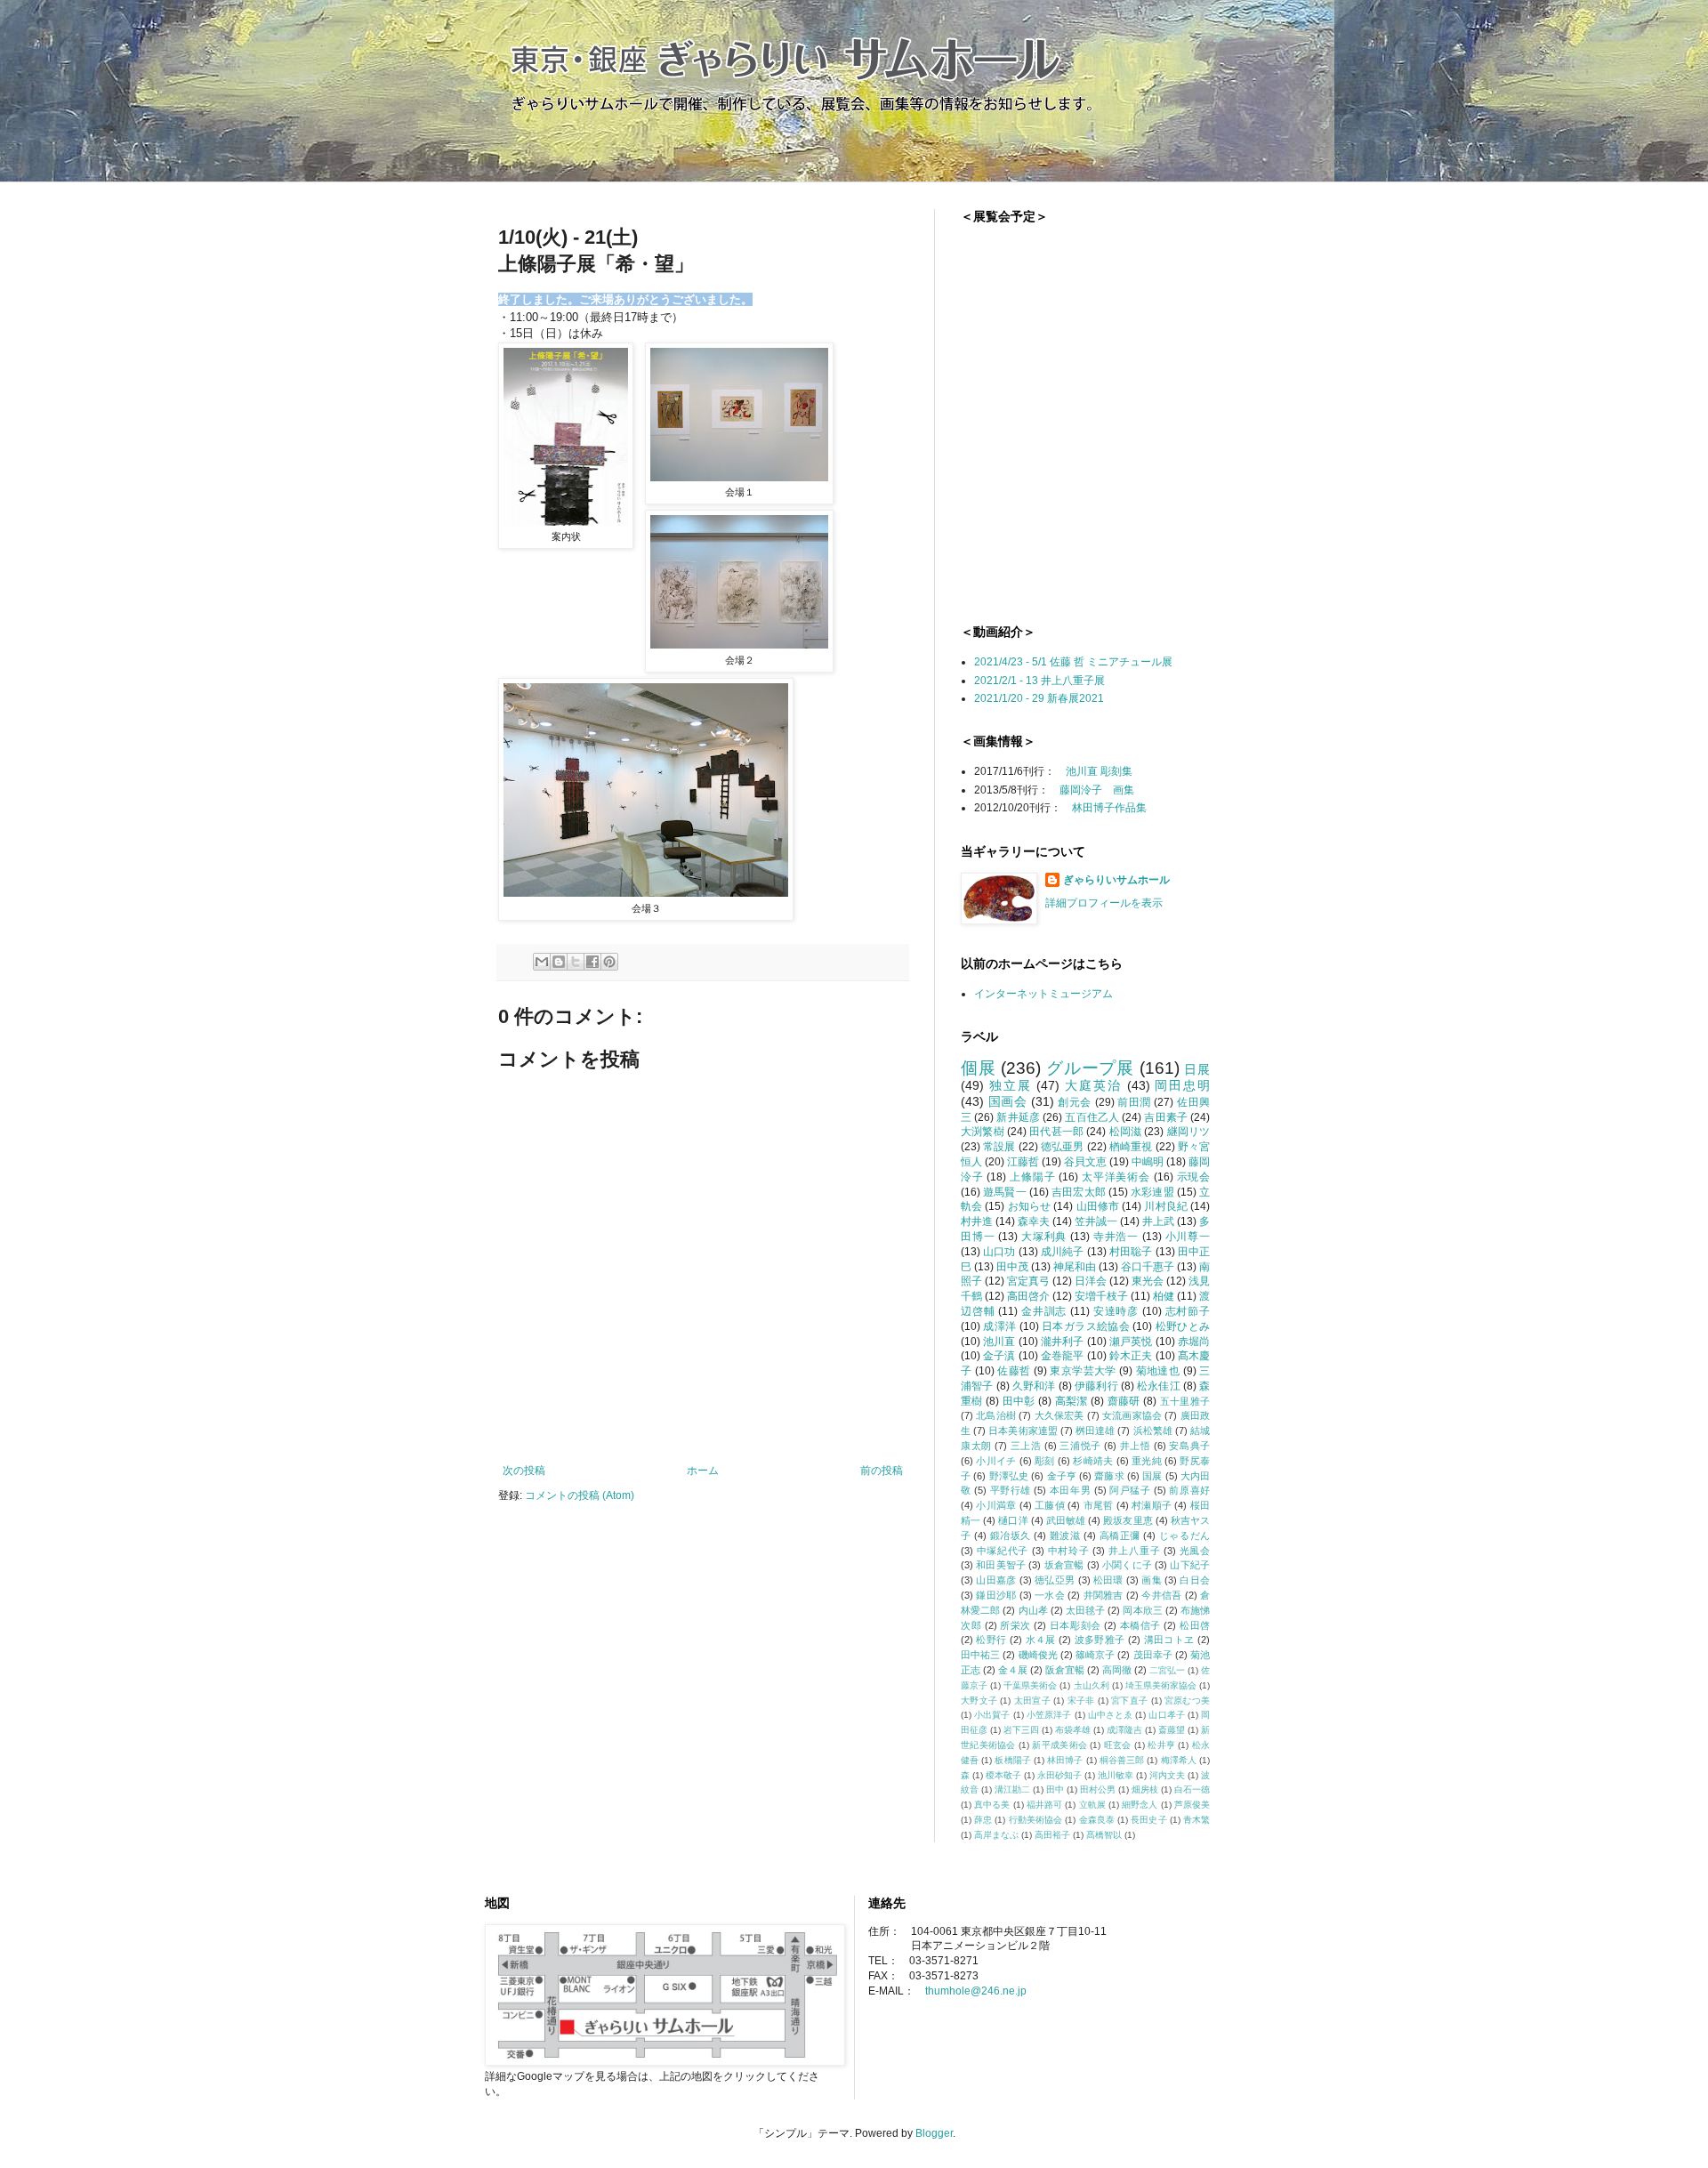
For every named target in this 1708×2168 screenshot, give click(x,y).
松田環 (1108, 1580)
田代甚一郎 (1056, 1132)
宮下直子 (1129, 1701)
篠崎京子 (1095, 1655)
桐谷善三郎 (1122, 1760)
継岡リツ (1189, 1132)
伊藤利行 (1096, 1386)
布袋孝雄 (1073, 1730)
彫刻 (1045, 1461)
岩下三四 (1021, 1730)
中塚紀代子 (1003, 1551)
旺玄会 (1118, 1745)
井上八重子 (1134, 1551)
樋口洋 (1013, 1520)
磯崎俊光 (1038, 1655)
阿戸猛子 (1130, 1490)
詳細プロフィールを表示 (1104, 903)
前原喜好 (1189, 1490)
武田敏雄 (1066, 1520)
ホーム (703, 1471)
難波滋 (1065, 1535)
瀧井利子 (1063, 1342)
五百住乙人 (1092, 1117)
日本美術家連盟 (1023, 1431)
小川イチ (996, 1461)
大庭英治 (1093, 1085)
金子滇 (999, 1356)
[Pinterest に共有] (609, 962)
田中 (1055, 1789)
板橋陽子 (1012, 1760)
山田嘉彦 (996, 1580)
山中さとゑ (1111, 1715)
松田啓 (1195, 1625)
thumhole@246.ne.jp (976, 1991)
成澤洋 (999, 1326)
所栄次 (1015, 1625)
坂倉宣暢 (1064, 1565)
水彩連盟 (1152, 1192)
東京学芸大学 (1083, 1371)
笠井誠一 (1096, 1221)
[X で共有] (576, 962)
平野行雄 (1011, 1490)
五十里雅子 (1185, 1401)
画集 (1152, 1580)
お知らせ (1030, 1206)
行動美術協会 (1036, 1820)
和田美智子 (1001, 1565)
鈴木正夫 (1131, 1356)
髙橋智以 (1104, 1835)
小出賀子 (992, 1715)
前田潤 (1134, 1102)
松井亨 (1161, 1745)
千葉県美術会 (1030, 1685)
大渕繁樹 (983, 1132)
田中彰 (1019, 1401)
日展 (1197, 1069)
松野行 (991, 1640)
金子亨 (1062, 1476)
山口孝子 (1166, 1715)
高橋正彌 (1120, 1535)
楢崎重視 (1131, 1147)
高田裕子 (1052, 1835)
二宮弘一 (1167, 1670)
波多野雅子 (1100, 1640)
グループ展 (1090, 1068)
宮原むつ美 (1187, 1701)
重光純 (1147, 1461)
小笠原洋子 (1049, 1715)
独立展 (1011, 1085)
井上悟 (1136, 1446)
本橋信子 (1140, 1625)
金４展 (1013, 1670)
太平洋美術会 (1116, 1177)
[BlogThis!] (559, 962)
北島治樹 (996, 1415)
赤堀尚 (1194, 1342)
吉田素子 (1166, 1117)
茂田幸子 (1153, 1655)
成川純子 (1063, 1252)
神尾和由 (1075, 1267)
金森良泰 (1097, 1820)
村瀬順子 (1152, 1505)
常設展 (999, 1147)
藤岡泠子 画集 (1097, 790)
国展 (1152, 1476)
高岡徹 (1117, 1670)
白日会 (1195, 1580)
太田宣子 (1032, 1701)
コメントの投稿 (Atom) (580, 1495)
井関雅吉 (1104, 1595)
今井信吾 (1161, 1595)
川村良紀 (1166, 1206)
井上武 (1158, 1221)
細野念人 (1140, 1805)
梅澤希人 (1179, 1760)
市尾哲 (1099, 1505)
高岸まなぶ (996, 1835)
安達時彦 (1116, 1311)
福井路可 (1044, 1805)
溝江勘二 (1012, 1789)
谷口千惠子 (1148, 1267)
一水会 (1050, 1595)
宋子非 (1081, 1701)
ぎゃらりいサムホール (1116, 880)
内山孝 (1033, 1610)
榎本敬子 (1003, 1775)
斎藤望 (1172, 1730)
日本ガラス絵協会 (1086, 1326)
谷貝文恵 (1085, 1162)
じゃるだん (1184, 1535)
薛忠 (983, 1820)
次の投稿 (524, 1471)
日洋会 (1091, 1281)
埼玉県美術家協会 (1161, 1685)
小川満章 (996, 1505)
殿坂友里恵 (1128, 1520)
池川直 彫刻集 (1099, 771)
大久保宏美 (1059, 1415)
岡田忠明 (1182, 1085)
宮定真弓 (1028, 1281)
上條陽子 (1032, 1177)
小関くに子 (1127, 1565)
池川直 (999, 1342)
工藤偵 (1050, 1505)
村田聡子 (1131, 1252)
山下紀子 (1190, 1565)
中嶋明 (1148, 1162)
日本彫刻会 (1076, 1625)
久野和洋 (1034, 1386)
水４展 (1041, 1640)
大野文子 (979, 1701)
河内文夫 (1167, 1775)
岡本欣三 (1142, 1610)
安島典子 (1189, 1446)
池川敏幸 (1116, 1775)
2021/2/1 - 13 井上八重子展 (1039, 681)
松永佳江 (1159, 1386)
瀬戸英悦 (1131, 1342)
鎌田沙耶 (996, 1595)
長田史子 (1148, 1820)
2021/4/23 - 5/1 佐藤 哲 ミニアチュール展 (1073, 662)
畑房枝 (1145, 1789)
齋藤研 (1124, 1401)
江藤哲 (1023, 1162)
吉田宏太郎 (1079, 1192)
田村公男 (1098, 1789)
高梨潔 (1072, 1401)
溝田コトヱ (1169, 1640)
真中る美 (992, 1805)
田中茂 (1012, 1267)
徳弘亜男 (1063, 1147)
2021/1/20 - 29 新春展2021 (1039, 698)
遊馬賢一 (1005, 1192)
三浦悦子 (1080, 1446)
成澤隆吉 (1124, 1730)
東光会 (1148, 1281)
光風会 (1195, 1551)
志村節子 (1188, 1311)
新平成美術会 (1059, 1745)
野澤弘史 (1009, 1476)
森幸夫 (1034, 1221)
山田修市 (1098, 1206)
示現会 (1194, 1177)
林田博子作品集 (1109, 808)
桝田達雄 (1095, 1431)
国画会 (1008, 1101)
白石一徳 (1192, 1789)
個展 (979, 1068)
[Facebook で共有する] (592, 962)
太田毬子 (1085, 1610)
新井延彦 (1018, 1117)
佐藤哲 (1014, 1371)
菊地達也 (1158, 1371)
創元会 (1075, 1102)
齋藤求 (1109, 1476)
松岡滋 (1126, 1132)
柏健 (1164, 1296)
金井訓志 (1044, 1311)
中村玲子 (1069, 1551)
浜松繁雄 (1153, 1431)
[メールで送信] (542, 962)
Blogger (934, 2133)
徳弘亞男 (1055, 1580)
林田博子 (1065, 1760)
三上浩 (1026, 1446)
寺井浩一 (1116, 1237)
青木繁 (1196, 1820)
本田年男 (1070, 1490)
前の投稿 (882, 1471)
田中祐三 (980, 1655)
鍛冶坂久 (1011, 1535)
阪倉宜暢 (1065, 1670)
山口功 (999, 1252)
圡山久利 (1092, 1685)
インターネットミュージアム (1043, 994)
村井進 (977, 1221)
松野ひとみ (1183, 1326)
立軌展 (1092, 1805)
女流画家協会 (1132, 1415)
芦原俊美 (1192, 1805)
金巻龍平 (1063, 1356)
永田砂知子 (1059, 1775)
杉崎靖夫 (1093, 1461)
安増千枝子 (1101, 1296)
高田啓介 (1028, 1296)
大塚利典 (1044, 1237)
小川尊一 (1188, 1237)
